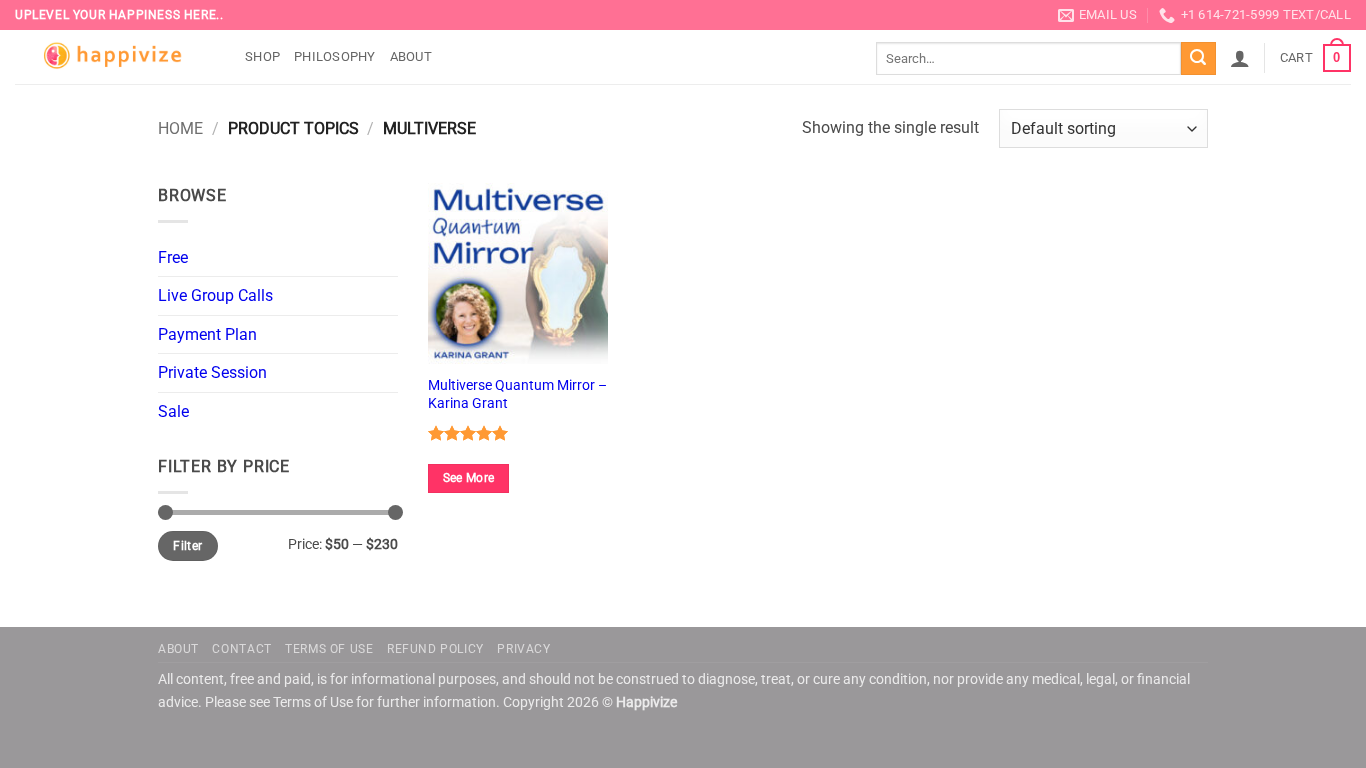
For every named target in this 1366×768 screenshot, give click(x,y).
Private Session (212, 372)
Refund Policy (435, 649)
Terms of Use (329, 649)
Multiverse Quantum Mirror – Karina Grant (517, 395)
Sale (173, 411)
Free (173, 257)
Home (180, 128)
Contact (241, 649)
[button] (1240, 58)
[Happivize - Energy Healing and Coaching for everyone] (115, 57)
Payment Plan (207, 334)
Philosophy (335, 56)
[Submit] (1198, 59)
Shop (262, 56)
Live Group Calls (215, 295)
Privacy (523, 649)
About (411, 56)
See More (469, 478)
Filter (187, 546)
